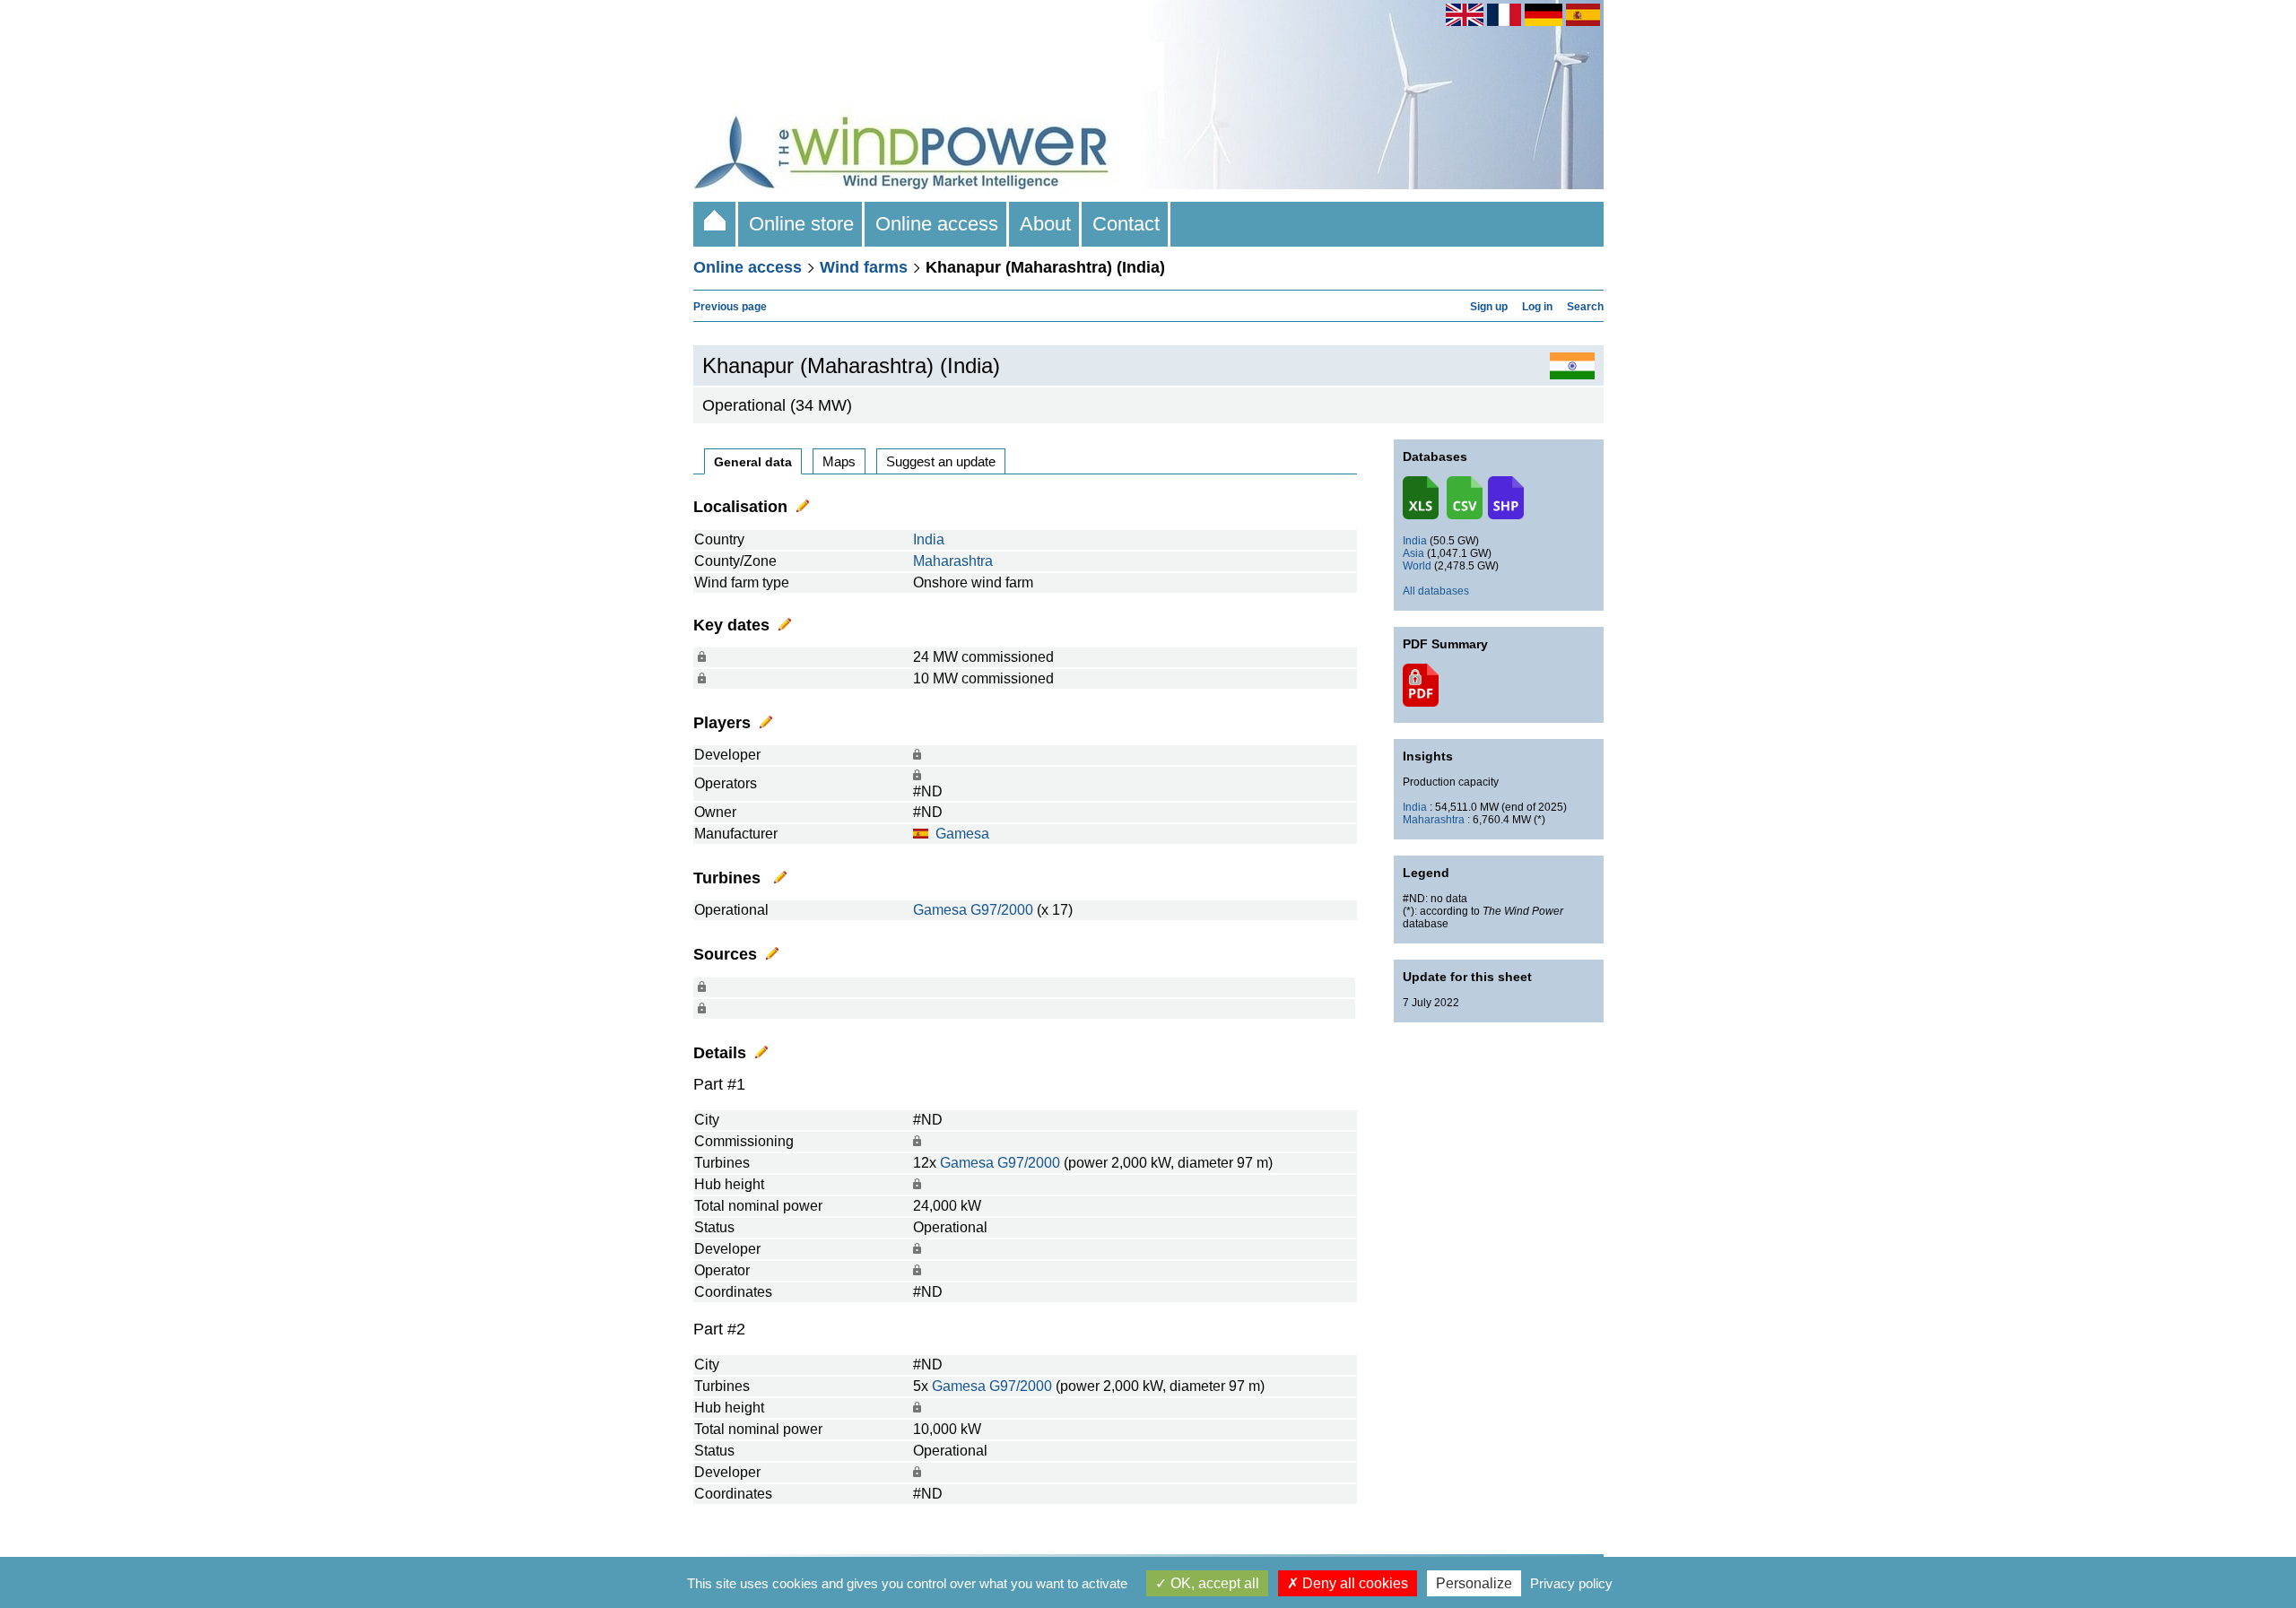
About (1045, 224)
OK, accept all (1213, 1583)
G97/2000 (1002, 910)
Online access (937, 224)
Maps (839, 461)
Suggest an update (941, 461)
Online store (801, 224)
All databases (1436, 591)
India (929, 539)
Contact (1126, 224)
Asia (1413, 553)
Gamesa (962, 834)
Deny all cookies (1353, 1583)
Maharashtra (953, 561)
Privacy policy (1571, 1583)
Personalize (1474, 1583)
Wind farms (864, 267)
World (1417, 566)
